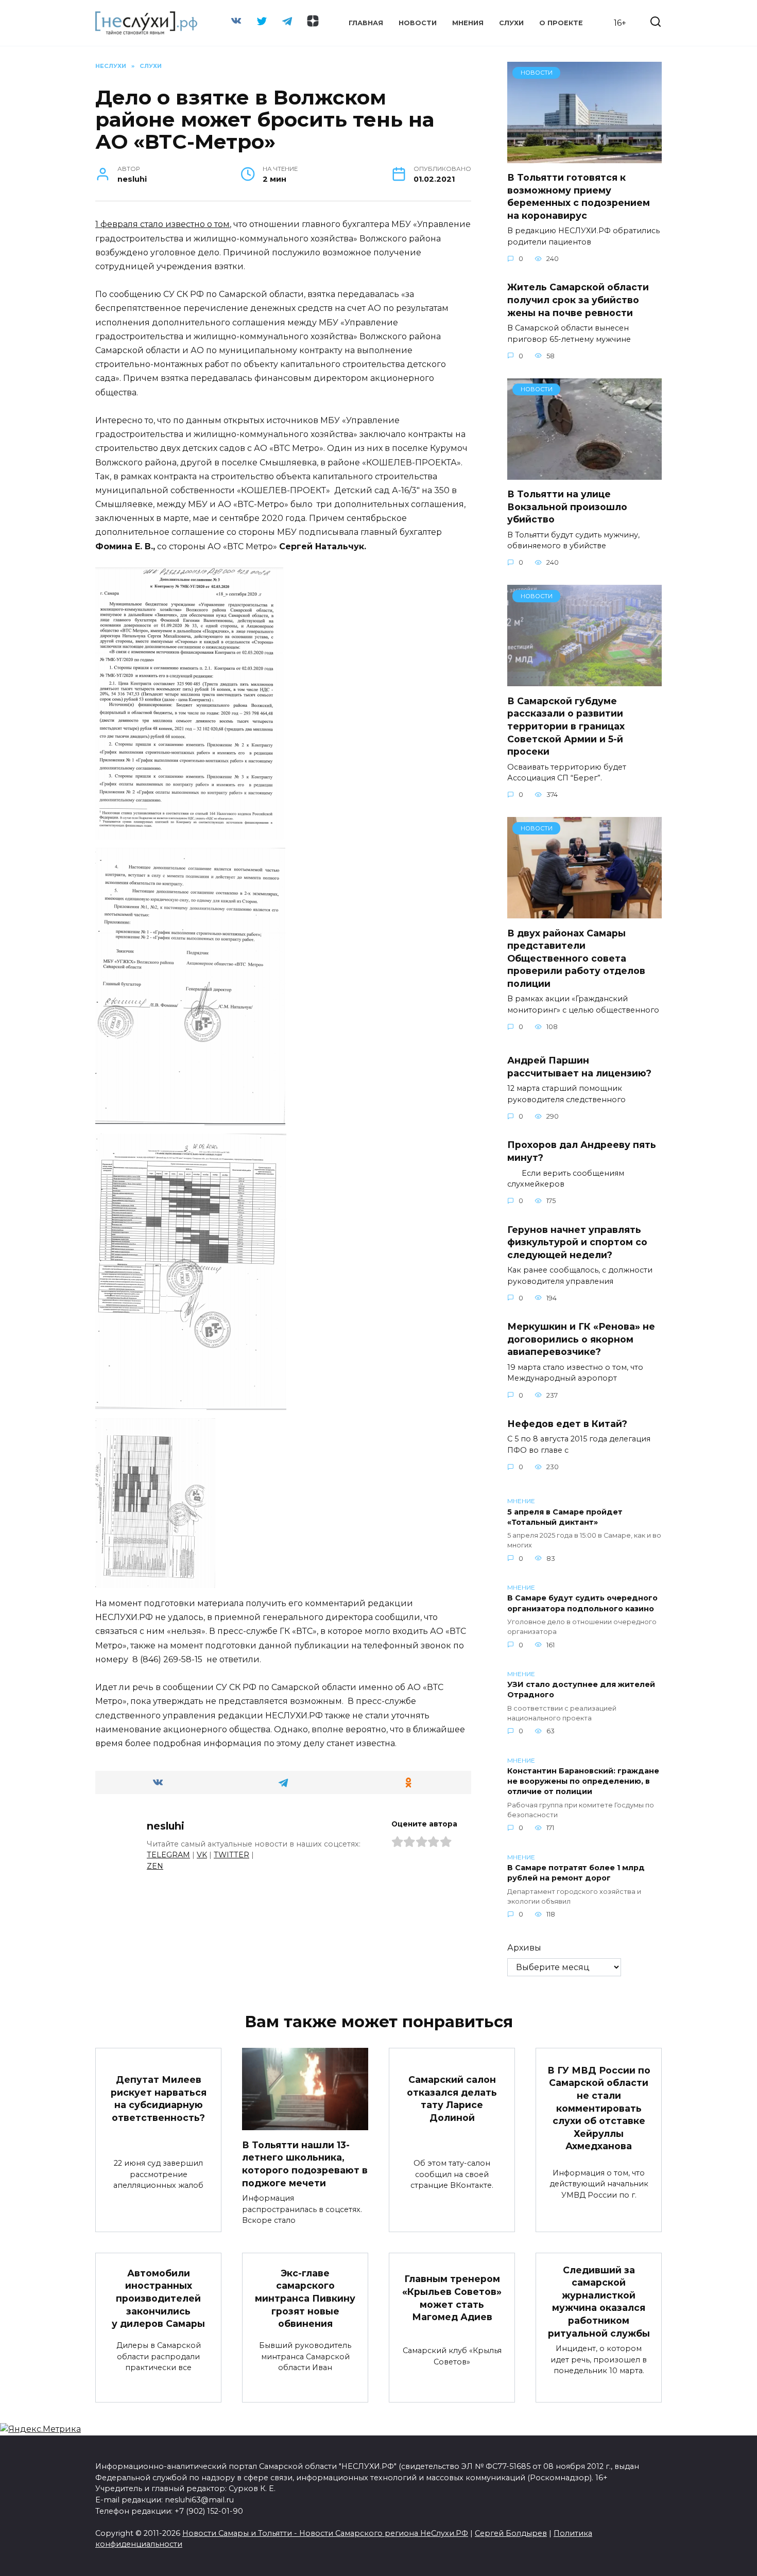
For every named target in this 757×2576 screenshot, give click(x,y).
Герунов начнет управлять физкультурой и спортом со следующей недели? (577, 1242)
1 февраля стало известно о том (162, 224)
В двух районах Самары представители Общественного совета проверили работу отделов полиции (576, 958)
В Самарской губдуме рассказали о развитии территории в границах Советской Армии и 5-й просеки (566, 726)
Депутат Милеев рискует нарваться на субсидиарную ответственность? (159, 2099)
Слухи (511, 23)
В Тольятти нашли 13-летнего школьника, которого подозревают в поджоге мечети (305, 2163)
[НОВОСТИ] (584, 157)
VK (202, 1855)
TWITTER (231, 1855)
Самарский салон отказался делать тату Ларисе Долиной (452, 2099)
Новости (418, 23)
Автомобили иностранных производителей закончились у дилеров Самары (158, 2298)
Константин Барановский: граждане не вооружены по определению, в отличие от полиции (583, 1782)
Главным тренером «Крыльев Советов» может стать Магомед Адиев (452, 2298)
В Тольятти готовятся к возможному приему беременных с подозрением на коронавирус (579, 196)
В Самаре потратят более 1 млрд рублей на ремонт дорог (576, 1873)
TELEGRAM (168, 1855)
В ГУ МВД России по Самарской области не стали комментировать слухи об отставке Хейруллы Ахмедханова (599, 2108)
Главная (366, 23)
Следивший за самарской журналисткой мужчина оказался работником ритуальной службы (599, 2301)
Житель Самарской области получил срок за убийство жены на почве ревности (578, 300)
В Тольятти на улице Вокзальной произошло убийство (567, 507)
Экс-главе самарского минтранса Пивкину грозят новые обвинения (305, 2298)
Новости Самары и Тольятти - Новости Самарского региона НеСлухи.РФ (325, 2533)
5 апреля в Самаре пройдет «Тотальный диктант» (565, 1517)
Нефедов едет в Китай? (567, 1424)
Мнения (468, 23)
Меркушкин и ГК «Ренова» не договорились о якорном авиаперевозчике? (581, 1339)
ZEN (155, 1866)
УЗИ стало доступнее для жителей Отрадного (581, 1690)
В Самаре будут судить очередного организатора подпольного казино (582, 1604)
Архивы (524, 1948)
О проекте (561, 23)
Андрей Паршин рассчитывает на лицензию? (579, 1067)
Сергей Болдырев (511, 2533)
